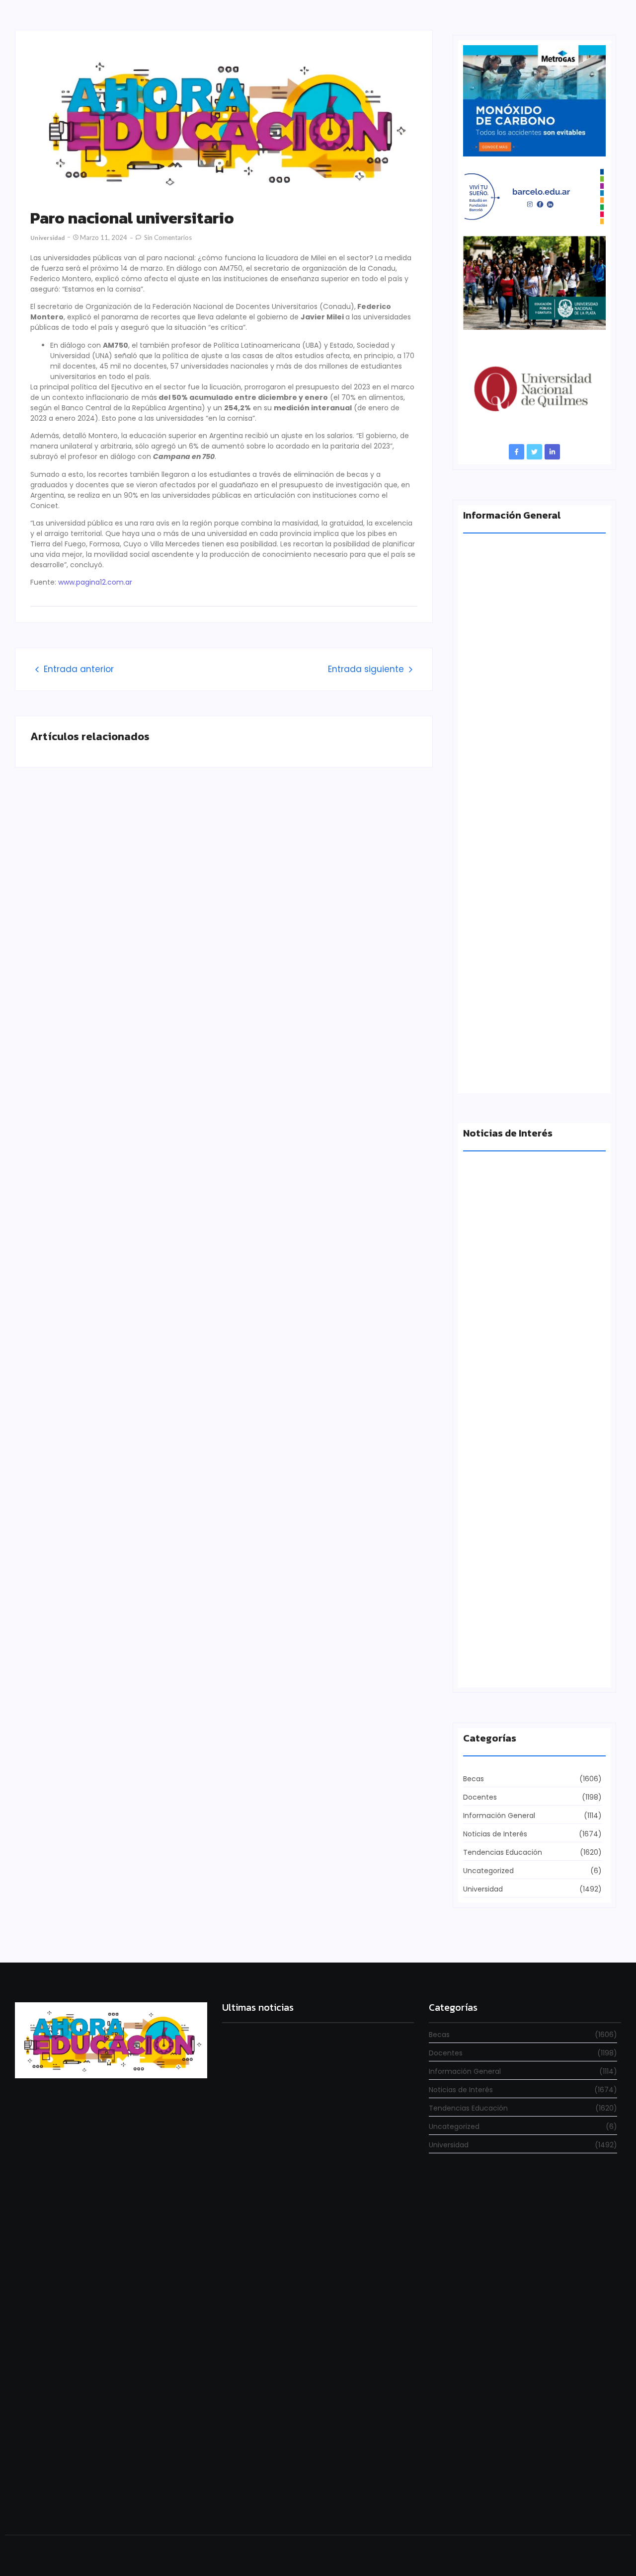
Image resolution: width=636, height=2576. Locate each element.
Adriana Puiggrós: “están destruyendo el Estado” (531, 704)
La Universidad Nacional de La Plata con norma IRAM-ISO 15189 (527, 1068)
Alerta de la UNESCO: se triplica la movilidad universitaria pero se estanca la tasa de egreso (533, 886)
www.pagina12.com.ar (95, 582)
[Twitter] (534, 452)
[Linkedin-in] (552, 452)
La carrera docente (497, 1321)
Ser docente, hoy (249, 2498)
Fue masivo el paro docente (513, 1667)
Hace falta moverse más (506, 1494)
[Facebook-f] (517, 452)
